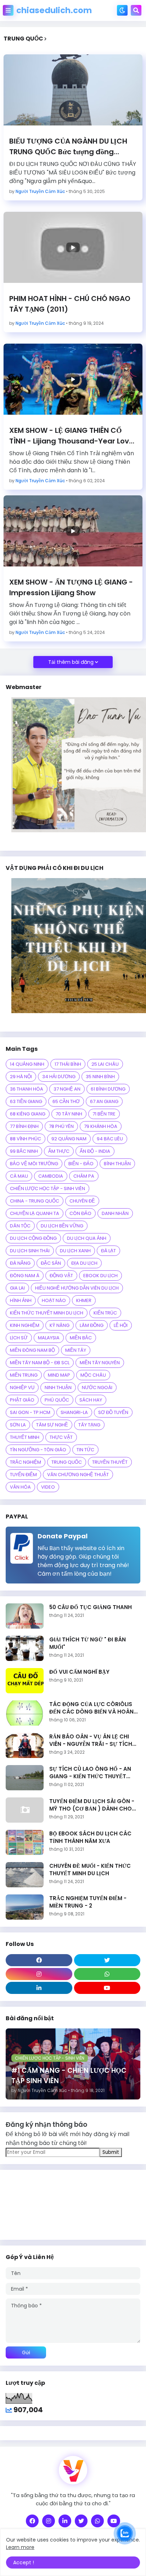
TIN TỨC (85, 1450)
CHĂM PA (84, 1176)
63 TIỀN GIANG (26, 1101)
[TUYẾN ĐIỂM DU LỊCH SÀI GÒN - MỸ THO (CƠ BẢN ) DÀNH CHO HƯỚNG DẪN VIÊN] (25, 1810)
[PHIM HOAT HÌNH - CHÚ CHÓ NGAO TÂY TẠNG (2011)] (73, 247)
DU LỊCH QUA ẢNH (87, 1238)
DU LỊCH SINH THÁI (30, 1251)
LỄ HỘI (121, 1325)
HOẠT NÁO (54, 1300)
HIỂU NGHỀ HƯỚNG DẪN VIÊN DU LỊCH (77, 1288)
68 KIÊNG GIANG (28, 1114)
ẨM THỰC (59, 1151)
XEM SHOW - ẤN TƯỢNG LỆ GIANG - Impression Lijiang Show (71, 587)
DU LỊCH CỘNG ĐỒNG (33, 1238)
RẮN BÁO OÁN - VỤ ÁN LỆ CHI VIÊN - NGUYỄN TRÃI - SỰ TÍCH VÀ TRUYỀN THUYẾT (91, 1740)
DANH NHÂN (115, 1213)
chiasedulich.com (54, 10)
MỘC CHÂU (93, 1375)
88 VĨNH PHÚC (26, 1139)
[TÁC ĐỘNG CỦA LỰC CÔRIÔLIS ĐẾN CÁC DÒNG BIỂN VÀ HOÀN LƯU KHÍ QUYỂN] (25, 1713)
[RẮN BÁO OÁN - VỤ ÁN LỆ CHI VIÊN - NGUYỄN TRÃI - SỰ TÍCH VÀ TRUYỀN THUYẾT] (25, 1745)
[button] (8, 10)
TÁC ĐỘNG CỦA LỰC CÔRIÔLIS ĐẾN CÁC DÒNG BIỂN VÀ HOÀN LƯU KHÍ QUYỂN (91, 1708)
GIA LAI (17, 1288)
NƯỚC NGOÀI (97, 1388)
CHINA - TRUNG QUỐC (35, 1201)
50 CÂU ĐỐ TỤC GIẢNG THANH (91, 1607)
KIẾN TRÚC (105, 1313)
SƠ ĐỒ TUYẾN (113, 1412)
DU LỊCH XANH (75, 1251)
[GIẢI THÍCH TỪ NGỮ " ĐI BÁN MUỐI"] (25, 1648)
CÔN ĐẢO (80, 1213)
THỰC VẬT (61, 1437)
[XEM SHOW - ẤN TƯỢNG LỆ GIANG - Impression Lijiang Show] (73, 531)
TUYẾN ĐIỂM (23, 1475)
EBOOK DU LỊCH (100, 1276)
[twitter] (107, 1960)
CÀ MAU (19, 1176)
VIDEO (48, 1487)
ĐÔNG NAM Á (25, 1276)
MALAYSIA (49, 1338)
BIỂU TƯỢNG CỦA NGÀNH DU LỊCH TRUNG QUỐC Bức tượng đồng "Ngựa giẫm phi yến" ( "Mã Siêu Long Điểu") (73, 147)
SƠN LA (18, 1425)
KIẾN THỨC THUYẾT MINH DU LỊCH (47, 1313)
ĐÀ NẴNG (20, 1263)
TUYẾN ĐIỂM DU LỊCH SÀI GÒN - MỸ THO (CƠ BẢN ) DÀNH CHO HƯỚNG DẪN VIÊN (92, 1805)
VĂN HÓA (20, 1487)
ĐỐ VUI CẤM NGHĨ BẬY (79, 1672)
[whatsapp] (107, 1974)
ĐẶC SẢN (51, 1263)
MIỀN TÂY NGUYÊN (100, 1363)
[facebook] (39, 1960)
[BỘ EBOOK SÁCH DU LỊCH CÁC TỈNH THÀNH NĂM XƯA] (25, 1842)
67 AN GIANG (104, 1101)
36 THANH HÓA (27, 1089)
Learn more (20, 2547)
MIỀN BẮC (81, 1338)
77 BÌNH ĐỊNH (24, 1126)
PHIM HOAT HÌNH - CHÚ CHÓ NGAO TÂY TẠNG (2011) (70, 304)
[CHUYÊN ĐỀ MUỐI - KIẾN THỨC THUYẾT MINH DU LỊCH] (25, 1875)
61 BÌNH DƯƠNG (108, 1089)
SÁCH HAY (91, 1400)
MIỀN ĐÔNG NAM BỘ (32, 1350)
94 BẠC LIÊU (110, 1139)
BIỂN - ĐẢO (81, 1164)
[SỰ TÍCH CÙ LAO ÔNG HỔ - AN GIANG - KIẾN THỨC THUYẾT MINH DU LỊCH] (25, 1778)
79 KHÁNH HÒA (101, 1126)
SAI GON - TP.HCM (30, 1412)
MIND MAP (59, 1375)
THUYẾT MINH (25, 1437)
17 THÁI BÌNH (68, 1064)
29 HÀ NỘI (21, 1077)
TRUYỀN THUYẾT (110, 1462)
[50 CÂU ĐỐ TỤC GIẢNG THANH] (25, 1616)
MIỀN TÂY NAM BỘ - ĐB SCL (40, 1363)
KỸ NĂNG (60, 1325)
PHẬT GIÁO (22, 1400)
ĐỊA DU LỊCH (84, 1263)
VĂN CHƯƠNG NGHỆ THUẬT (78, 1475)
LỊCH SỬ (19, 1338)
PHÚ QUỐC (57, 1400)
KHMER (84, 1300)
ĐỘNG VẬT (61, 1276)
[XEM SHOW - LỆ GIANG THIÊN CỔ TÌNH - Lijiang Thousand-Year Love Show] (73, 379)
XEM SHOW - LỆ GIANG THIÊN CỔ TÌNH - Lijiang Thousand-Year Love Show (71, 436)
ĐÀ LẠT (108, 1251)
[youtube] (107, 1988)
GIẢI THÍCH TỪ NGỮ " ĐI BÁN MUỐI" (88, 1643)
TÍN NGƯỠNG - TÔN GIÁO (38, 1450)
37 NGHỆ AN (67, 1089)
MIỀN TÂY (76, 1350)
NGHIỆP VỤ (22, 1388)
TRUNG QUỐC (67, 1462)
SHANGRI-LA (74, 1412)
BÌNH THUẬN (117, 1164)
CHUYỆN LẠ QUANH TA (35, 1213)
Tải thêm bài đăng (71, 662)
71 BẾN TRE (104, 1114)
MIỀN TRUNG (24, 1375)
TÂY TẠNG (89, 1425)
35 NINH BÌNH (100, 1077)
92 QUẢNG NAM (69, 1139)
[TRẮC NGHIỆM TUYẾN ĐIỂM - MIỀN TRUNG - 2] (25, 1907)
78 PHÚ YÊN (61, 1126)
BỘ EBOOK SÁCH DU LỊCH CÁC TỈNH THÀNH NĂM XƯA (90, 1837)
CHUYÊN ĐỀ (82, 1201)
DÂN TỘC (20, 1226)
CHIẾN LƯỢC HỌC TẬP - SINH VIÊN (47, 1188)
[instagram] (39, 1974)
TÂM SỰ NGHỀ (52, 1425)
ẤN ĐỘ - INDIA (95, 1151)
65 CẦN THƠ (66, 1101)
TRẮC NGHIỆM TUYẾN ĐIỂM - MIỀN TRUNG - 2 (88, 1902)
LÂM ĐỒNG (92, 1325)
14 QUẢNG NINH (27, 1064)
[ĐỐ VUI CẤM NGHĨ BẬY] (25, 1681)
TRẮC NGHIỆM (26, 1462)
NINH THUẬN (58, 1388)
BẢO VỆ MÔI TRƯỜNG (34, 1164)
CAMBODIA (51, 1176)
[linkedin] (39, 1988)
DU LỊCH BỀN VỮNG (62, 1226)
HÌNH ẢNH (21, 1300)
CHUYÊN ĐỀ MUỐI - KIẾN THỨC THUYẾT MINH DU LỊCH (90, 1870)
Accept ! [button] (24, 2562)
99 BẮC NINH (24, 1151)
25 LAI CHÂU (105, 1064)
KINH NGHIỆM (25, 1325)
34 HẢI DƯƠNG (59, 1077)
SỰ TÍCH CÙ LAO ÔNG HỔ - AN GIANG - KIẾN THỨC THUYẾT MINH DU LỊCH (90, 1773)
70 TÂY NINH (69, 1114)
